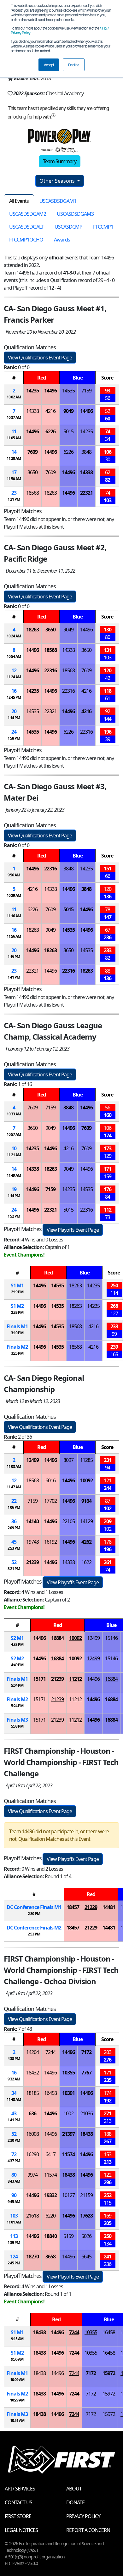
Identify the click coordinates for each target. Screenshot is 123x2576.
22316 (50, 670)
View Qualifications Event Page (40, 358)
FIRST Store (18, 2516)
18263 (50, 493)
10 (14, 1148)
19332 (50, 2195)
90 (14, 2195)
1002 (68, 2113)
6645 (86, 2257)
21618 (32, 2216)
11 (14, 431)
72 (14, 2154)
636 (32, 2113)
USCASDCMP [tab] (68, 227)
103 (14, 2216)
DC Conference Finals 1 (34, 1907)
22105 (68, 1521)
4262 (86, 1542)
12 (14, 670)
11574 (68, 2154)
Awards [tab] (62, 240)
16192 (50, 1542)
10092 (86, 1480)
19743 (32, 1542)
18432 (32, 2073)
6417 (50, 2154)
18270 (32, 2257)
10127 (68, 2195)
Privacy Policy (83, 2516)
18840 (50, 2236)
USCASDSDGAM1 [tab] (58, 201)
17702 (50, 1501)
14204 (32, 2052)
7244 (50, 2052)
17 (14, 472)
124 (14, 2257)
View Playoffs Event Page (73, 1230)
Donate (75, 2502)
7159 (86, 391)
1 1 (17, 1285)
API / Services (20, 2489)
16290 (32, 2154)
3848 (86, 452)
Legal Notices (21, 2530)
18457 (73, 1907)
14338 (32, 411)
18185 (32, 2093)
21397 (68, 2134)
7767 (86, 2073)
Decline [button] (74, 65)
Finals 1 (17, 1326)
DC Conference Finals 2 (34, 1928)
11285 (86, 1460)
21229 (91, 1907)
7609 (32, 452)
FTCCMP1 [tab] (103, 227)
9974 (32, 2175)
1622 (86, 1562)
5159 (68, 2236)
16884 (57, 1638)
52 (14, 1562)
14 (14, 452)
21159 (86, 2195)
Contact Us (18, 2502)
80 (14, 2175)
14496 (50, 391)
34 (14, 2093)
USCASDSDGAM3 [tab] (75, 214)
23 (14, 493)
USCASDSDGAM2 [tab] (28, 214)
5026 (86, 2236)
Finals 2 (17, 1347)
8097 (68, 1460)
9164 (86, 1501)
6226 (50, 431)
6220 (50, 2216)
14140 (32, 1521)
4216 (50, 411)
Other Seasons (58, 181)
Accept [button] (49, 65)
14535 (68, 391)
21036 (86, 2113)
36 (14, 1521)
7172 (86, 2052)
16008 (32, 2134)
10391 (68, 2093)
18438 (86, 2134)
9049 (68, 411)
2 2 (17, 1658)
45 (14, 1542)
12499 (32, 1460)
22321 (86, 493)
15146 (111, 1638)
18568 (32, 493)
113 (14, 2236)
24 (14, 732)
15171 (39, 1679)
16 (14, 691)
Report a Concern (88, 2530)
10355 (68, 2073)
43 (14, 2113)
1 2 (17, 1306)
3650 (32, 472)
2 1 (17, 1638)
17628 (86, 2216)
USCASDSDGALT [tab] (26, 227)
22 (14, 1501)
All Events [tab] (19, 201)
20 (14, 711)
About (74, 2489)
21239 (32, 1562)
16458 (50, 2093)
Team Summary (60, 161)
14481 (109, 1907)
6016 (50, 1480)
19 (14, 1189)
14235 (32, 391)
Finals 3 (17, 1720)
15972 (109, 2373)
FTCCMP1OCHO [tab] (26, 240)
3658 (50, 2257)
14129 (86, 1521)
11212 (75, 1679)
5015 (68, 431)
